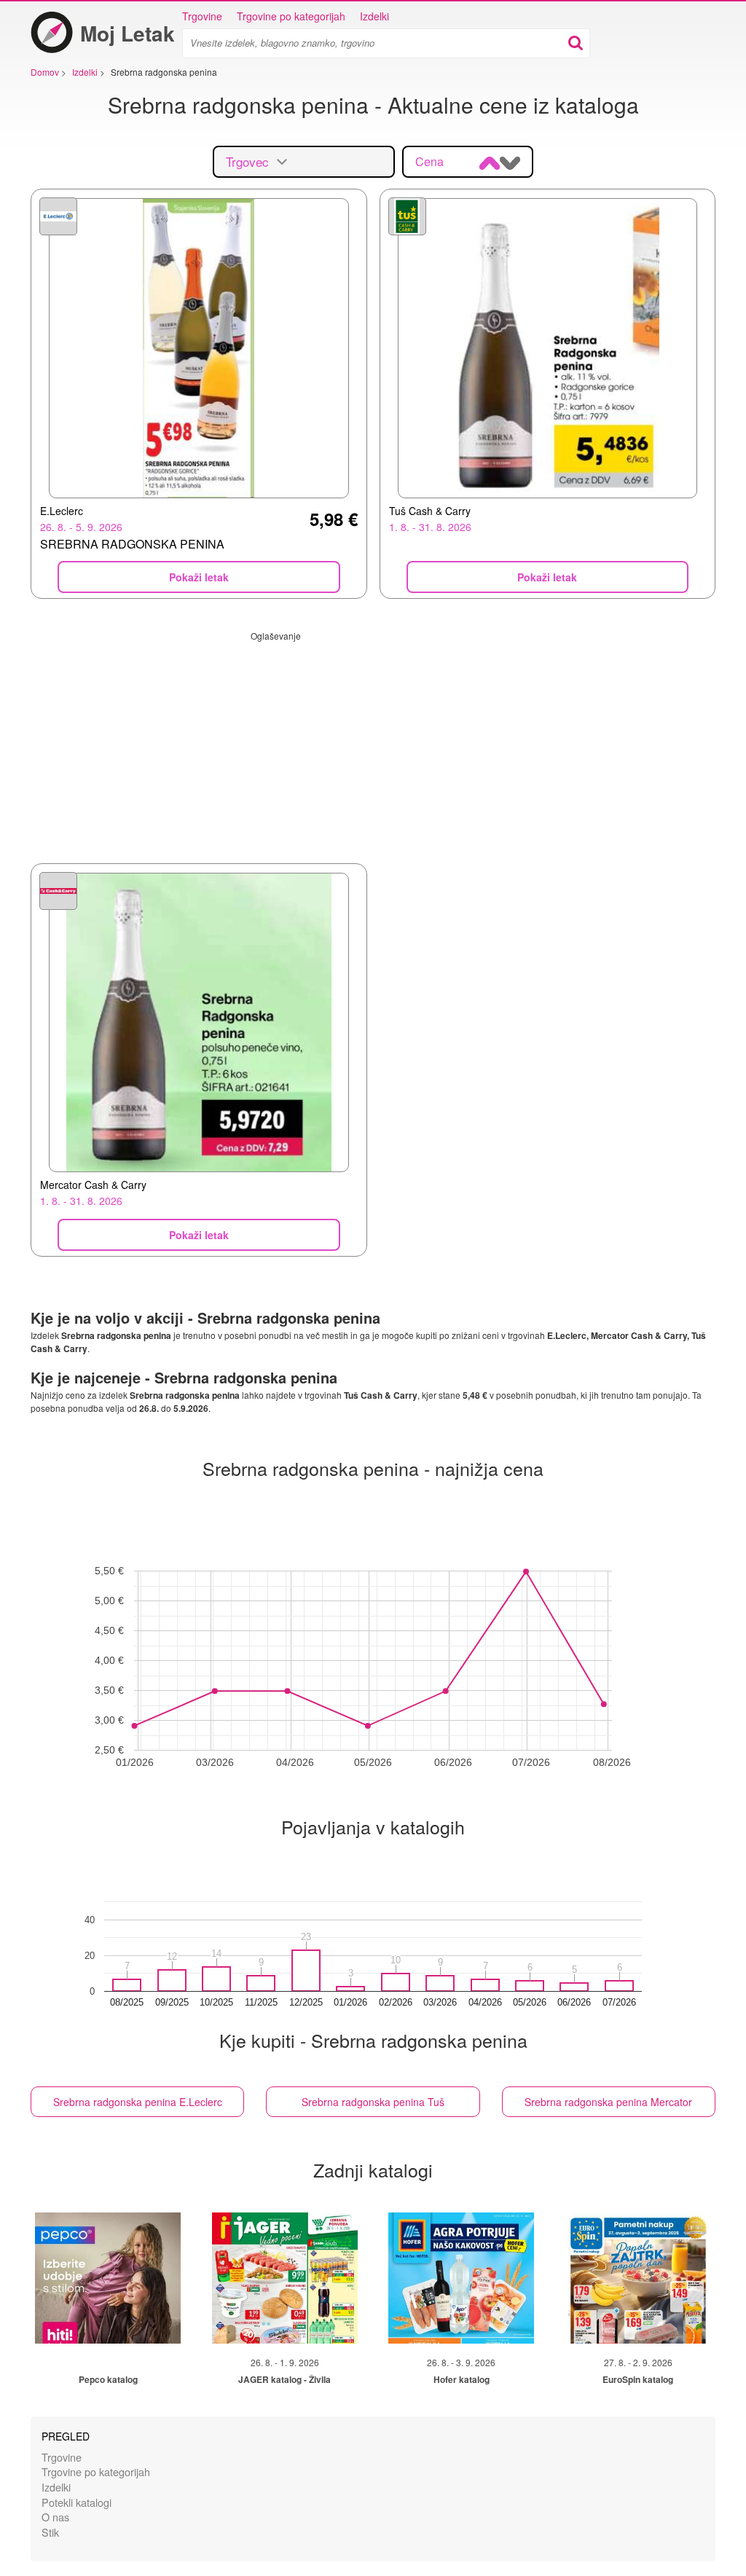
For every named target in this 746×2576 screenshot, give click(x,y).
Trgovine (202, 16)
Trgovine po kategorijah (291, 16)
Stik (50, 2532)
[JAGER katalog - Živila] (285, 2278)
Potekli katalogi (76, 2502)
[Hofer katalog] (461, 2278)
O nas (55, 2517)
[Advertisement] (373, 744)
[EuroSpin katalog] (638, 2278)
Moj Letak (127, 33)
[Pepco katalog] (108, 2278)
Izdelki (374, 16)
